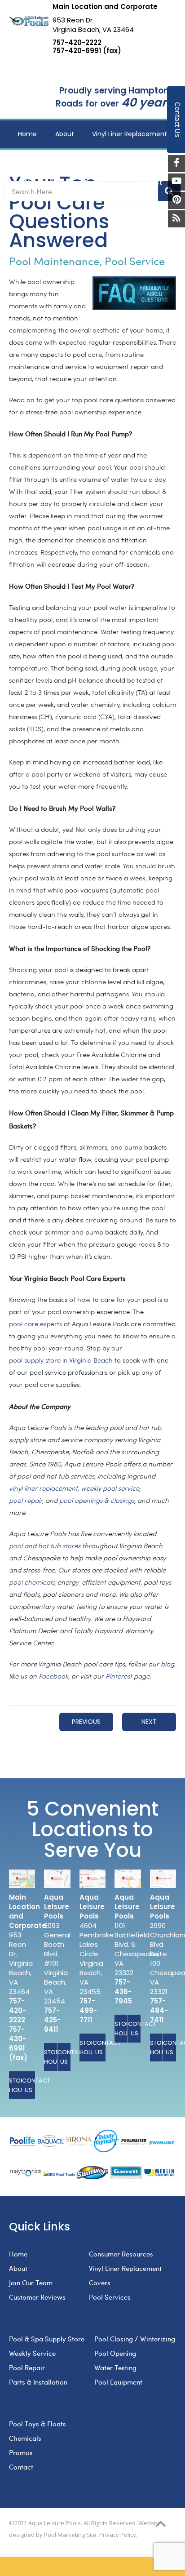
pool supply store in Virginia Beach (61, 1361)
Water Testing (115, 2367)
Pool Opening (115, 2353)
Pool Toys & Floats (37, 2424)
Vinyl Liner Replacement (125, 2268)
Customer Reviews (37, 2297)
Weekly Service (32, 2353)
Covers (100, 2283)
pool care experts (35, 1325)
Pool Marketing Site (70, 2535)
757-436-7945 (123, 1992)
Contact (21, 2467)
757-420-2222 (77, 43)
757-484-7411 (159, 2010)
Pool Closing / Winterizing (135, 2339)
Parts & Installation (38, 2382)
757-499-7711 (88, 2010)
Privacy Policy (118, 2535)
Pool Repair (27, 2367)
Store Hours (15, 2085)
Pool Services (110, 2297)
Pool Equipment (118, 2382)
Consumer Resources (121, 2254)
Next (149, 1722)
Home (18, 2254)
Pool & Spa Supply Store (47, 2339)
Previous (86, 1722)
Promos (21, 2452)
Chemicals (25, 2438)
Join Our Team (31, 2283)
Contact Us (29, 2085)
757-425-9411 (52, 2020)
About (18, 2268)
